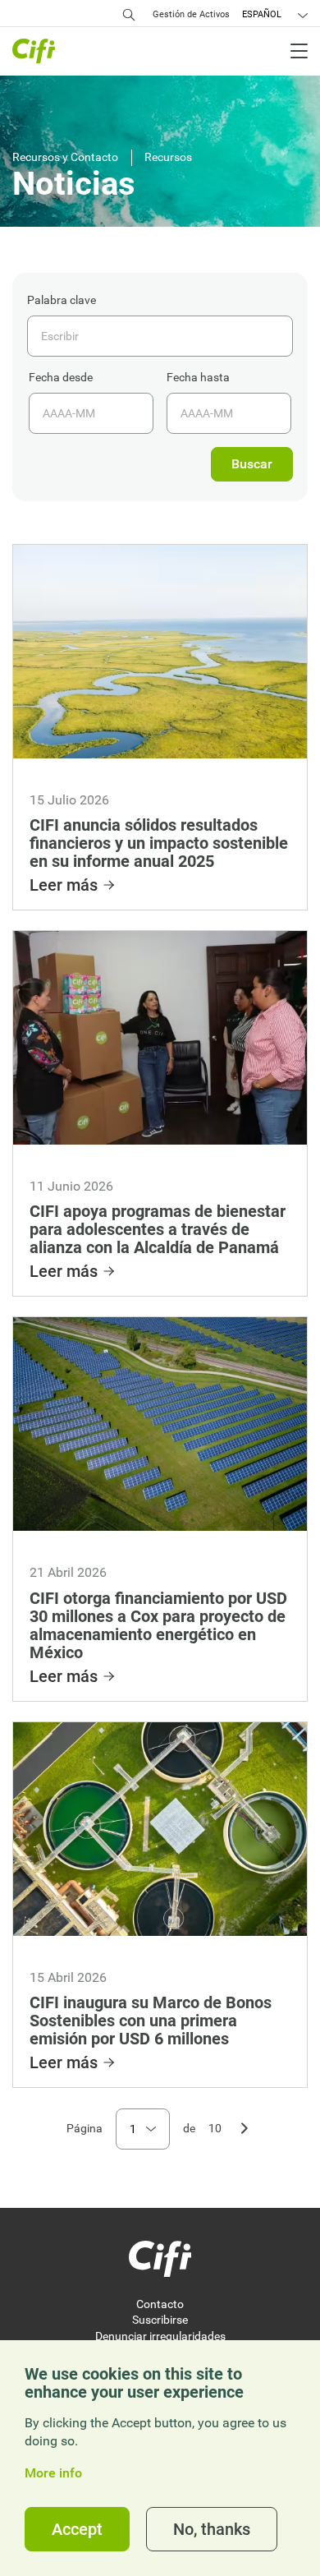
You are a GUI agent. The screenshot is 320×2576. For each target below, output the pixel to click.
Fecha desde (61, 377)
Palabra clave (62, 300)
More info (53, 2473)
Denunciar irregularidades (160, 2336)
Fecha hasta (198, 377)
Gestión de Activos (191, 14)
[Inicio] (160, 2259)
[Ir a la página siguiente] (245, 2127)
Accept (77, 2529)
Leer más (64, 885)
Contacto (160, 2304)
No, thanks (212, 2529)
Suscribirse (160, 2320)
